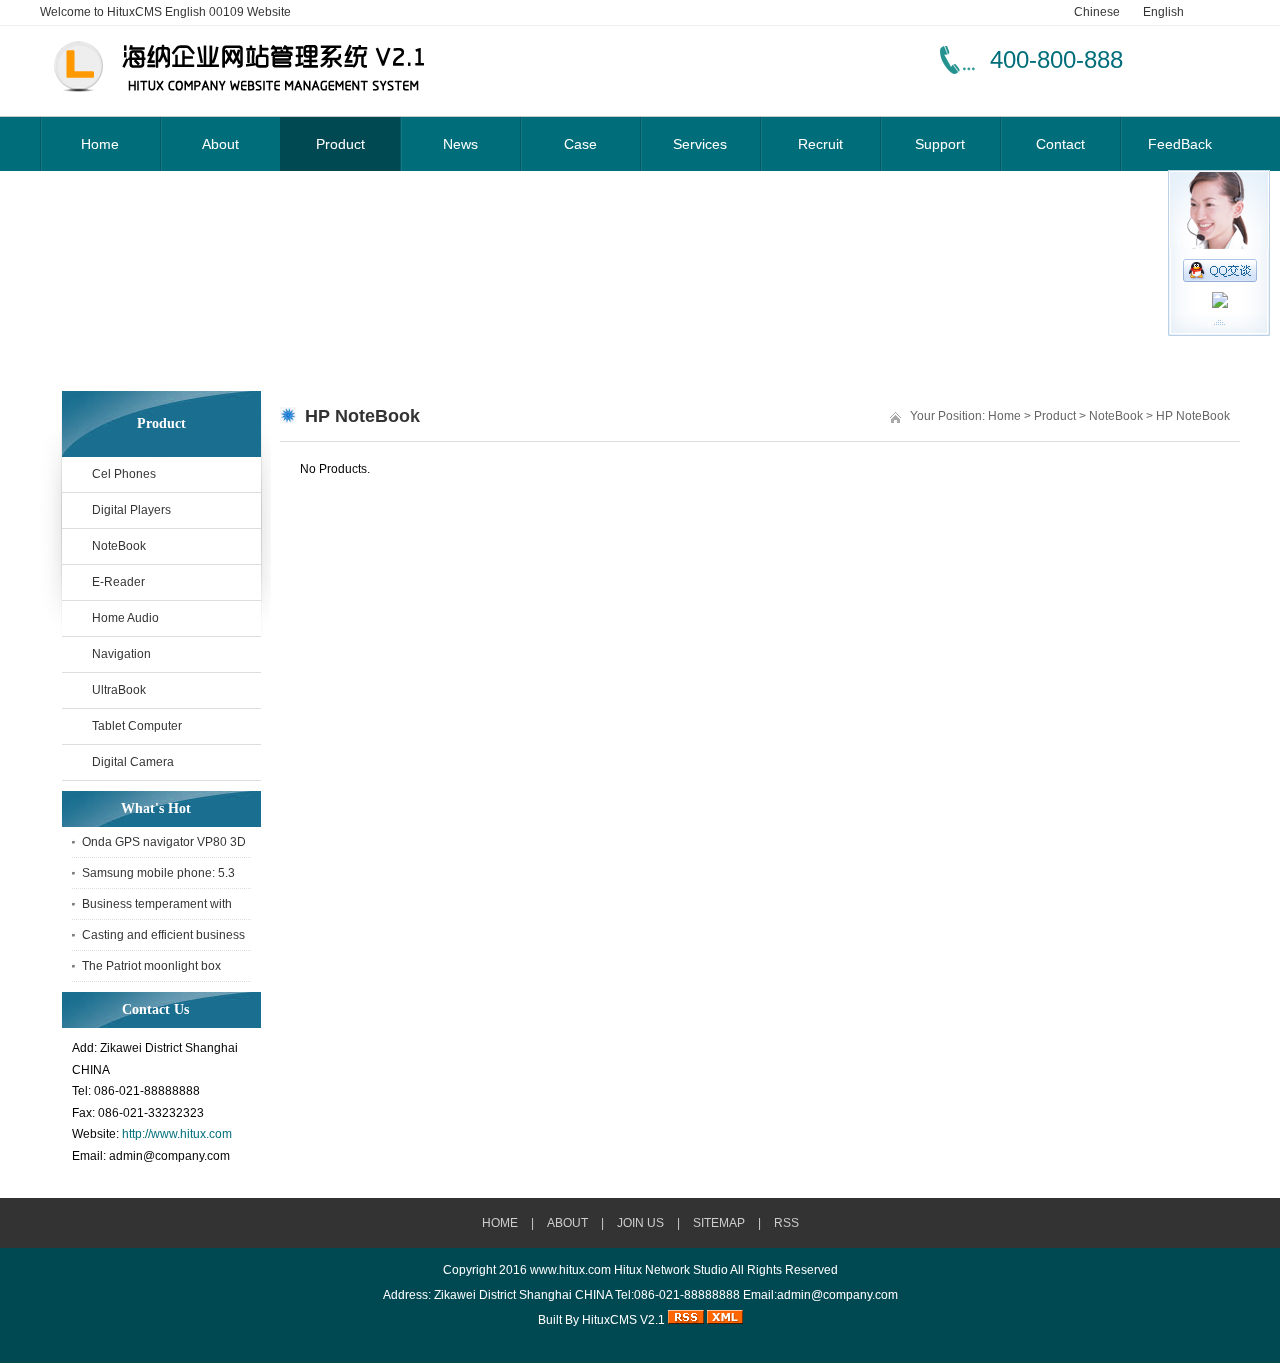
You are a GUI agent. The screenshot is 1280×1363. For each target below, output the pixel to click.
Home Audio (125, 618)
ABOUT (567, 1223)
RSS (786, 1223)
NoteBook (119, 546)
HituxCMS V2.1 (623, 1320)
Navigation (121, 654)
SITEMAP (719, 1223)
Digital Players (131, 510)
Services (700, 144)
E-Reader (118, 582)
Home (100, 144)
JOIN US (640, 1223)
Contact (1060, 144)
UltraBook (119, 690)
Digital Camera (133, 762)
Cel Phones (124, 474)
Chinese (1097, 12)
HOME (500, 1223)
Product (340, 144)
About (220, 144)
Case (580, 144)
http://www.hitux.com (177, 1134)
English (1163, 12)
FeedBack (1180, 144)
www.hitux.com (570, 1270)
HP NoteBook (1193, 416)
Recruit (820, 144)
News (460, 144)
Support (940, 144)
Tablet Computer (137, 726)
